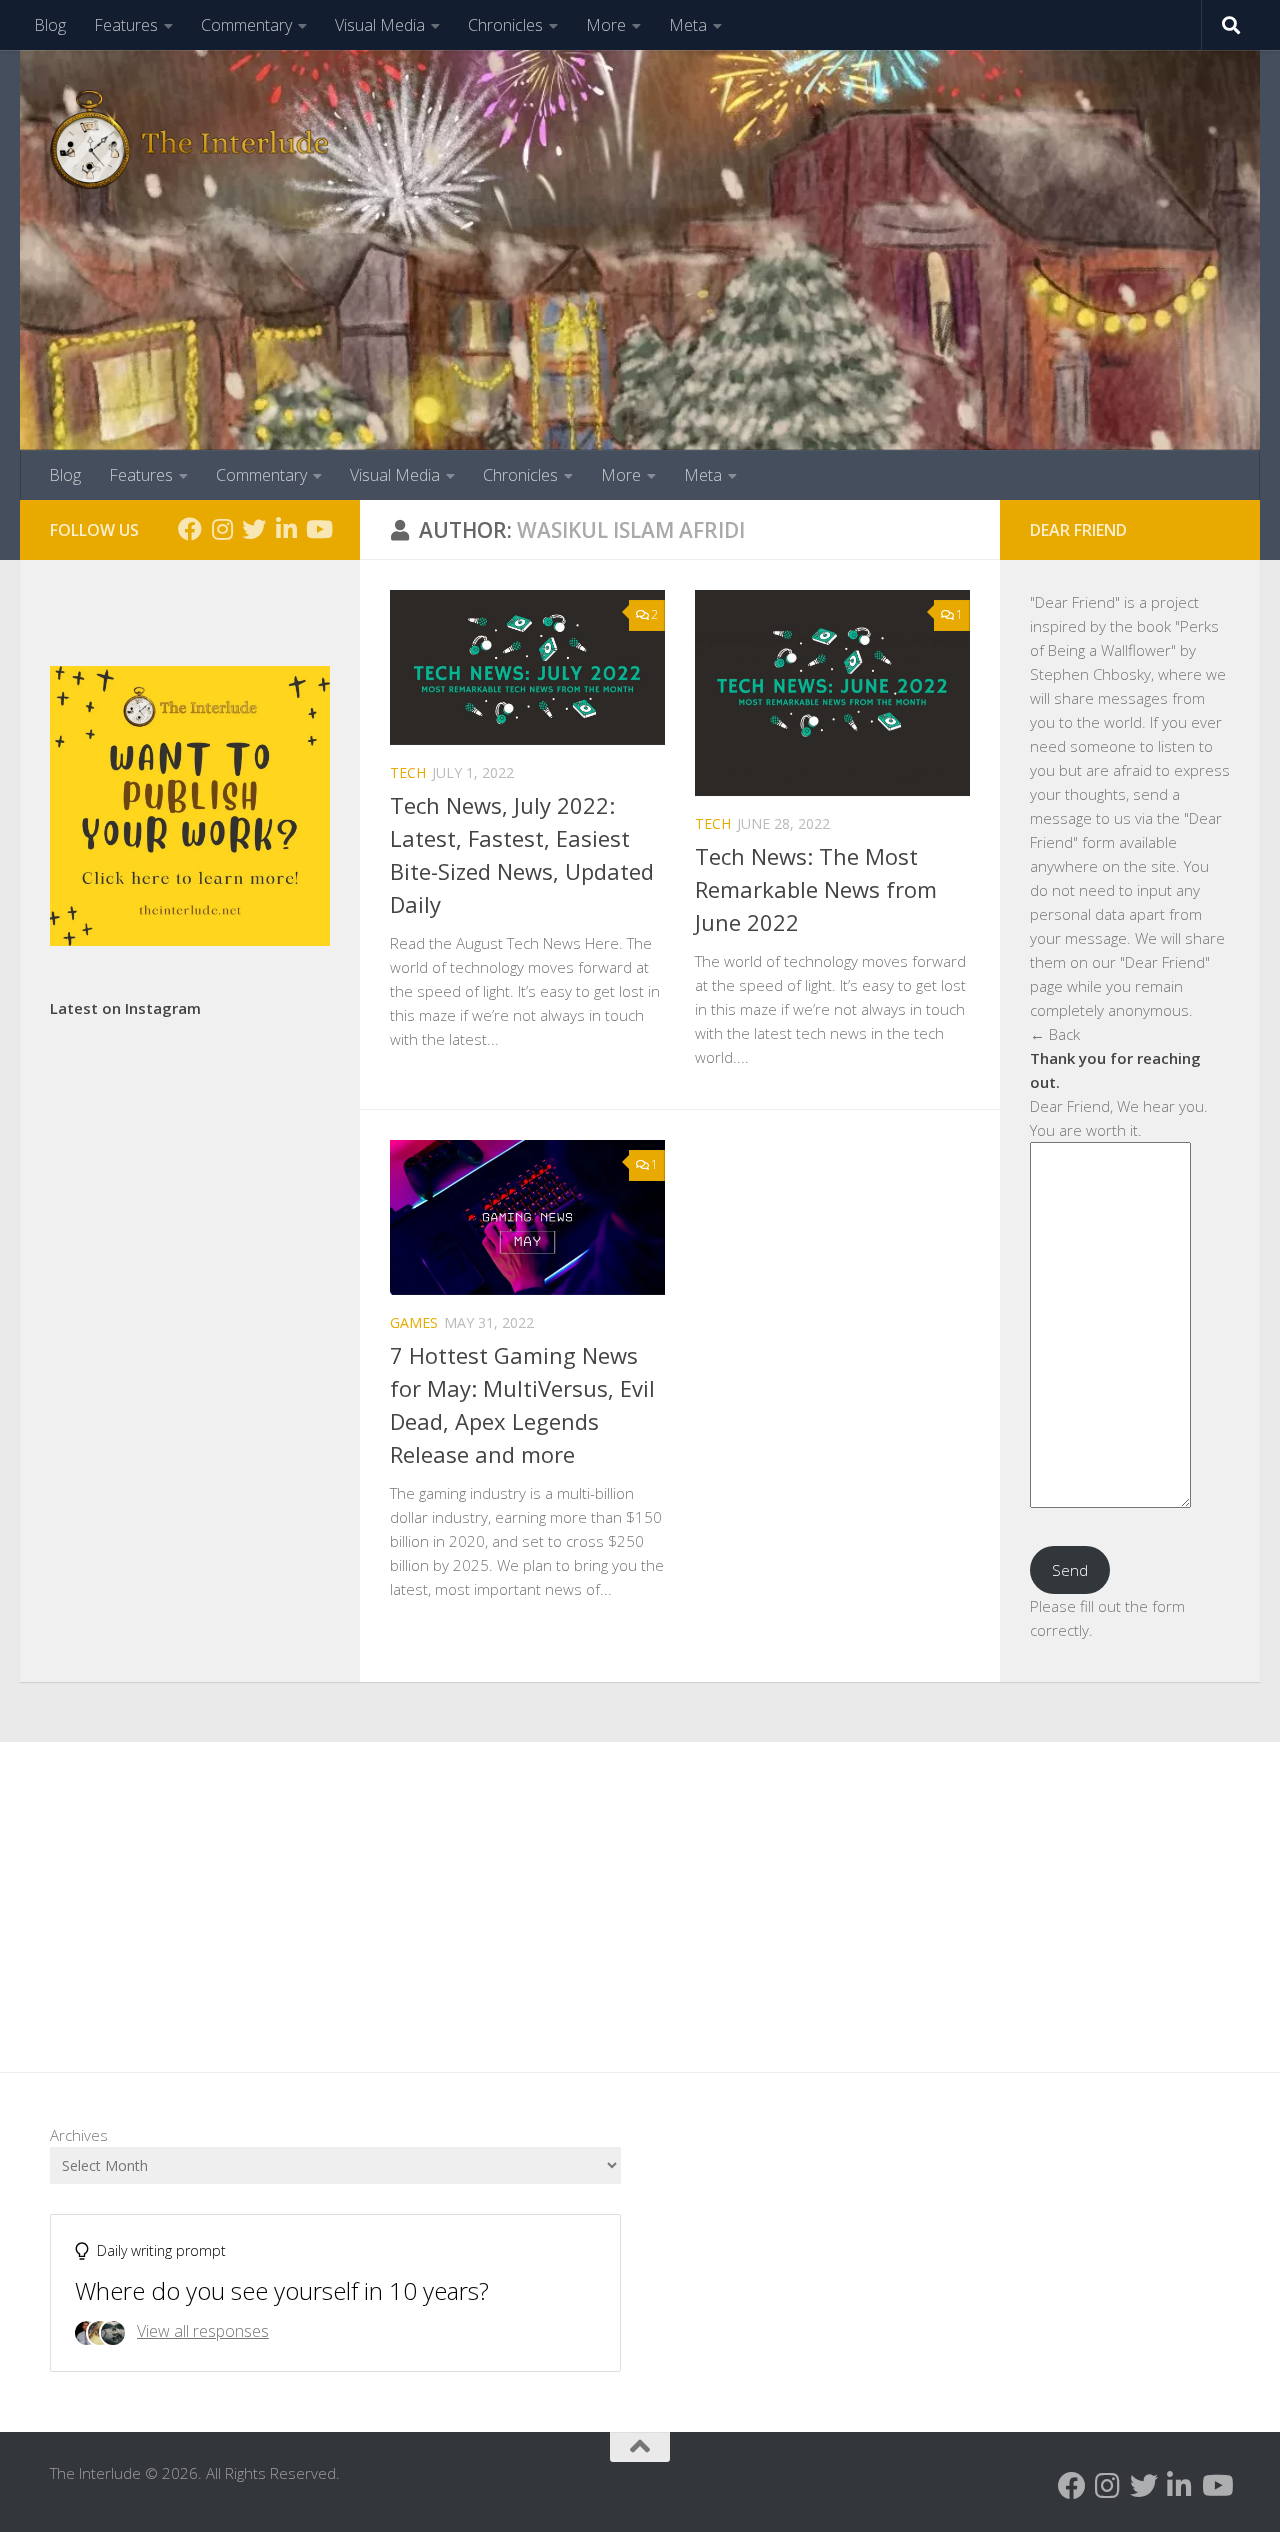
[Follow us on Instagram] (222, 529)
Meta (688, 25)
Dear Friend (1075, 602)
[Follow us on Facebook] (190, 529)
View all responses (203, 2331)
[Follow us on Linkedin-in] (286, 529)
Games (414, 1322)
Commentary (246, 25)
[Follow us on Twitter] (254, 529)
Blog (50, 25)
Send (1070, 1570)
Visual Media (380, 25)
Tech (408, 772)
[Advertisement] (640, 1892)
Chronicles (505, 25)
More (606, 25)
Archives (79, 2135)
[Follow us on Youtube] (318, 529)
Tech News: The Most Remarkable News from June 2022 (816, 889)
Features (126, 25)
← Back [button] (1055, 1034)
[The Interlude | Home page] (189, 140)
